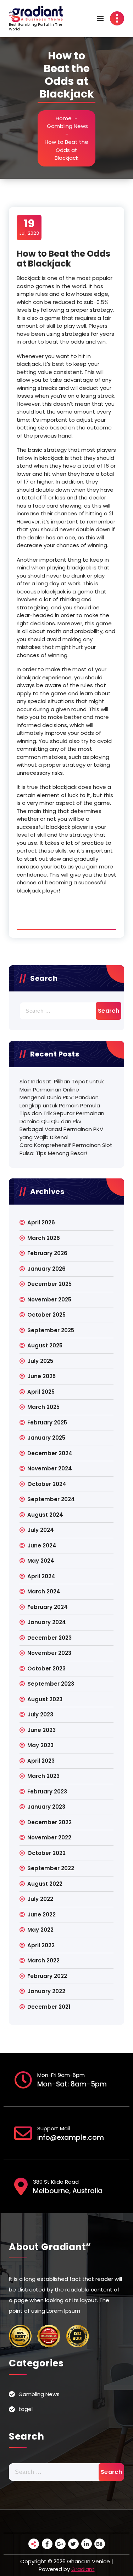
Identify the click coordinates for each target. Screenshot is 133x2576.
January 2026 (46, 1269)
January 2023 (46, 1807)
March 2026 (44, 1238)
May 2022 (40, 1930)
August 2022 (45, 1884)
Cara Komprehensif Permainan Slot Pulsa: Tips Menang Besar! (66, 1149)
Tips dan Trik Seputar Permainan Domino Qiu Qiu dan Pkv (62, 1117)
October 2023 (46, 1668)
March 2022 (43, 1960)
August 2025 (45, 1345)
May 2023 (40, 1745)
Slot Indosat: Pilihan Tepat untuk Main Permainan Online (62, 1085)
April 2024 (41, 1576)
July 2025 (40, 1361)
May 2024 (41, 1561)
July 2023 (40, 1714)
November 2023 (49, 1653)
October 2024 (47, 1484)
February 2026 (47, 1253)
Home (64, 118)
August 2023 (45, 1699)
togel (26, 2409)
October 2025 (46, 1315)
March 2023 (43, 1776)
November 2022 (49, 1837)
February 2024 (48, 1607)
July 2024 (41, 1530)
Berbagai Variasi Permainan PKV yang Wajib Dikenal (61, 1133)
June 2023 (41, 1730)
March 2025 (43, 1407)
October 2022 (46, 1853)
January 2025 (46, 1438)
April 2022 (41, 1945)
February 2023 (47, 1792)
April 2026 (41, 1222)
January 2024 (47, 1622)
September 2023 (51, 1684)
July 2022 (40, 1899)
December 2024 (50, 1453)
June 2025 (41, 1376)
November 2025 (49, 1299)
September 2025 (51, 1330)
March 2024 (44, 1591)
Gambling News (67, 126)
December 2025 (49, 1284)
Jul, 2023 (29, 227)
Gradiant (83, 2569)
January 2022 (46, 1991)
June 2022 (41, 1915)
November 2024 (50, 1468)
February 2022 (47, 1976)
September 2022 (51, 1868)
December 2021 (49, 2007)
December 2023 (49, 1638)
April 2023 (41, 1761)
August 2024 (45, 1515)
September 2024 (51, 1499)
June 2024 (42, 1545)
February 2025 (47, 1422)
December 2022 (49, 1822)
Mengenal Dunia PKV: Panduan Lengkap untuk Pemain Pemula (60, 1101)
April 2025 (41, 1392)
